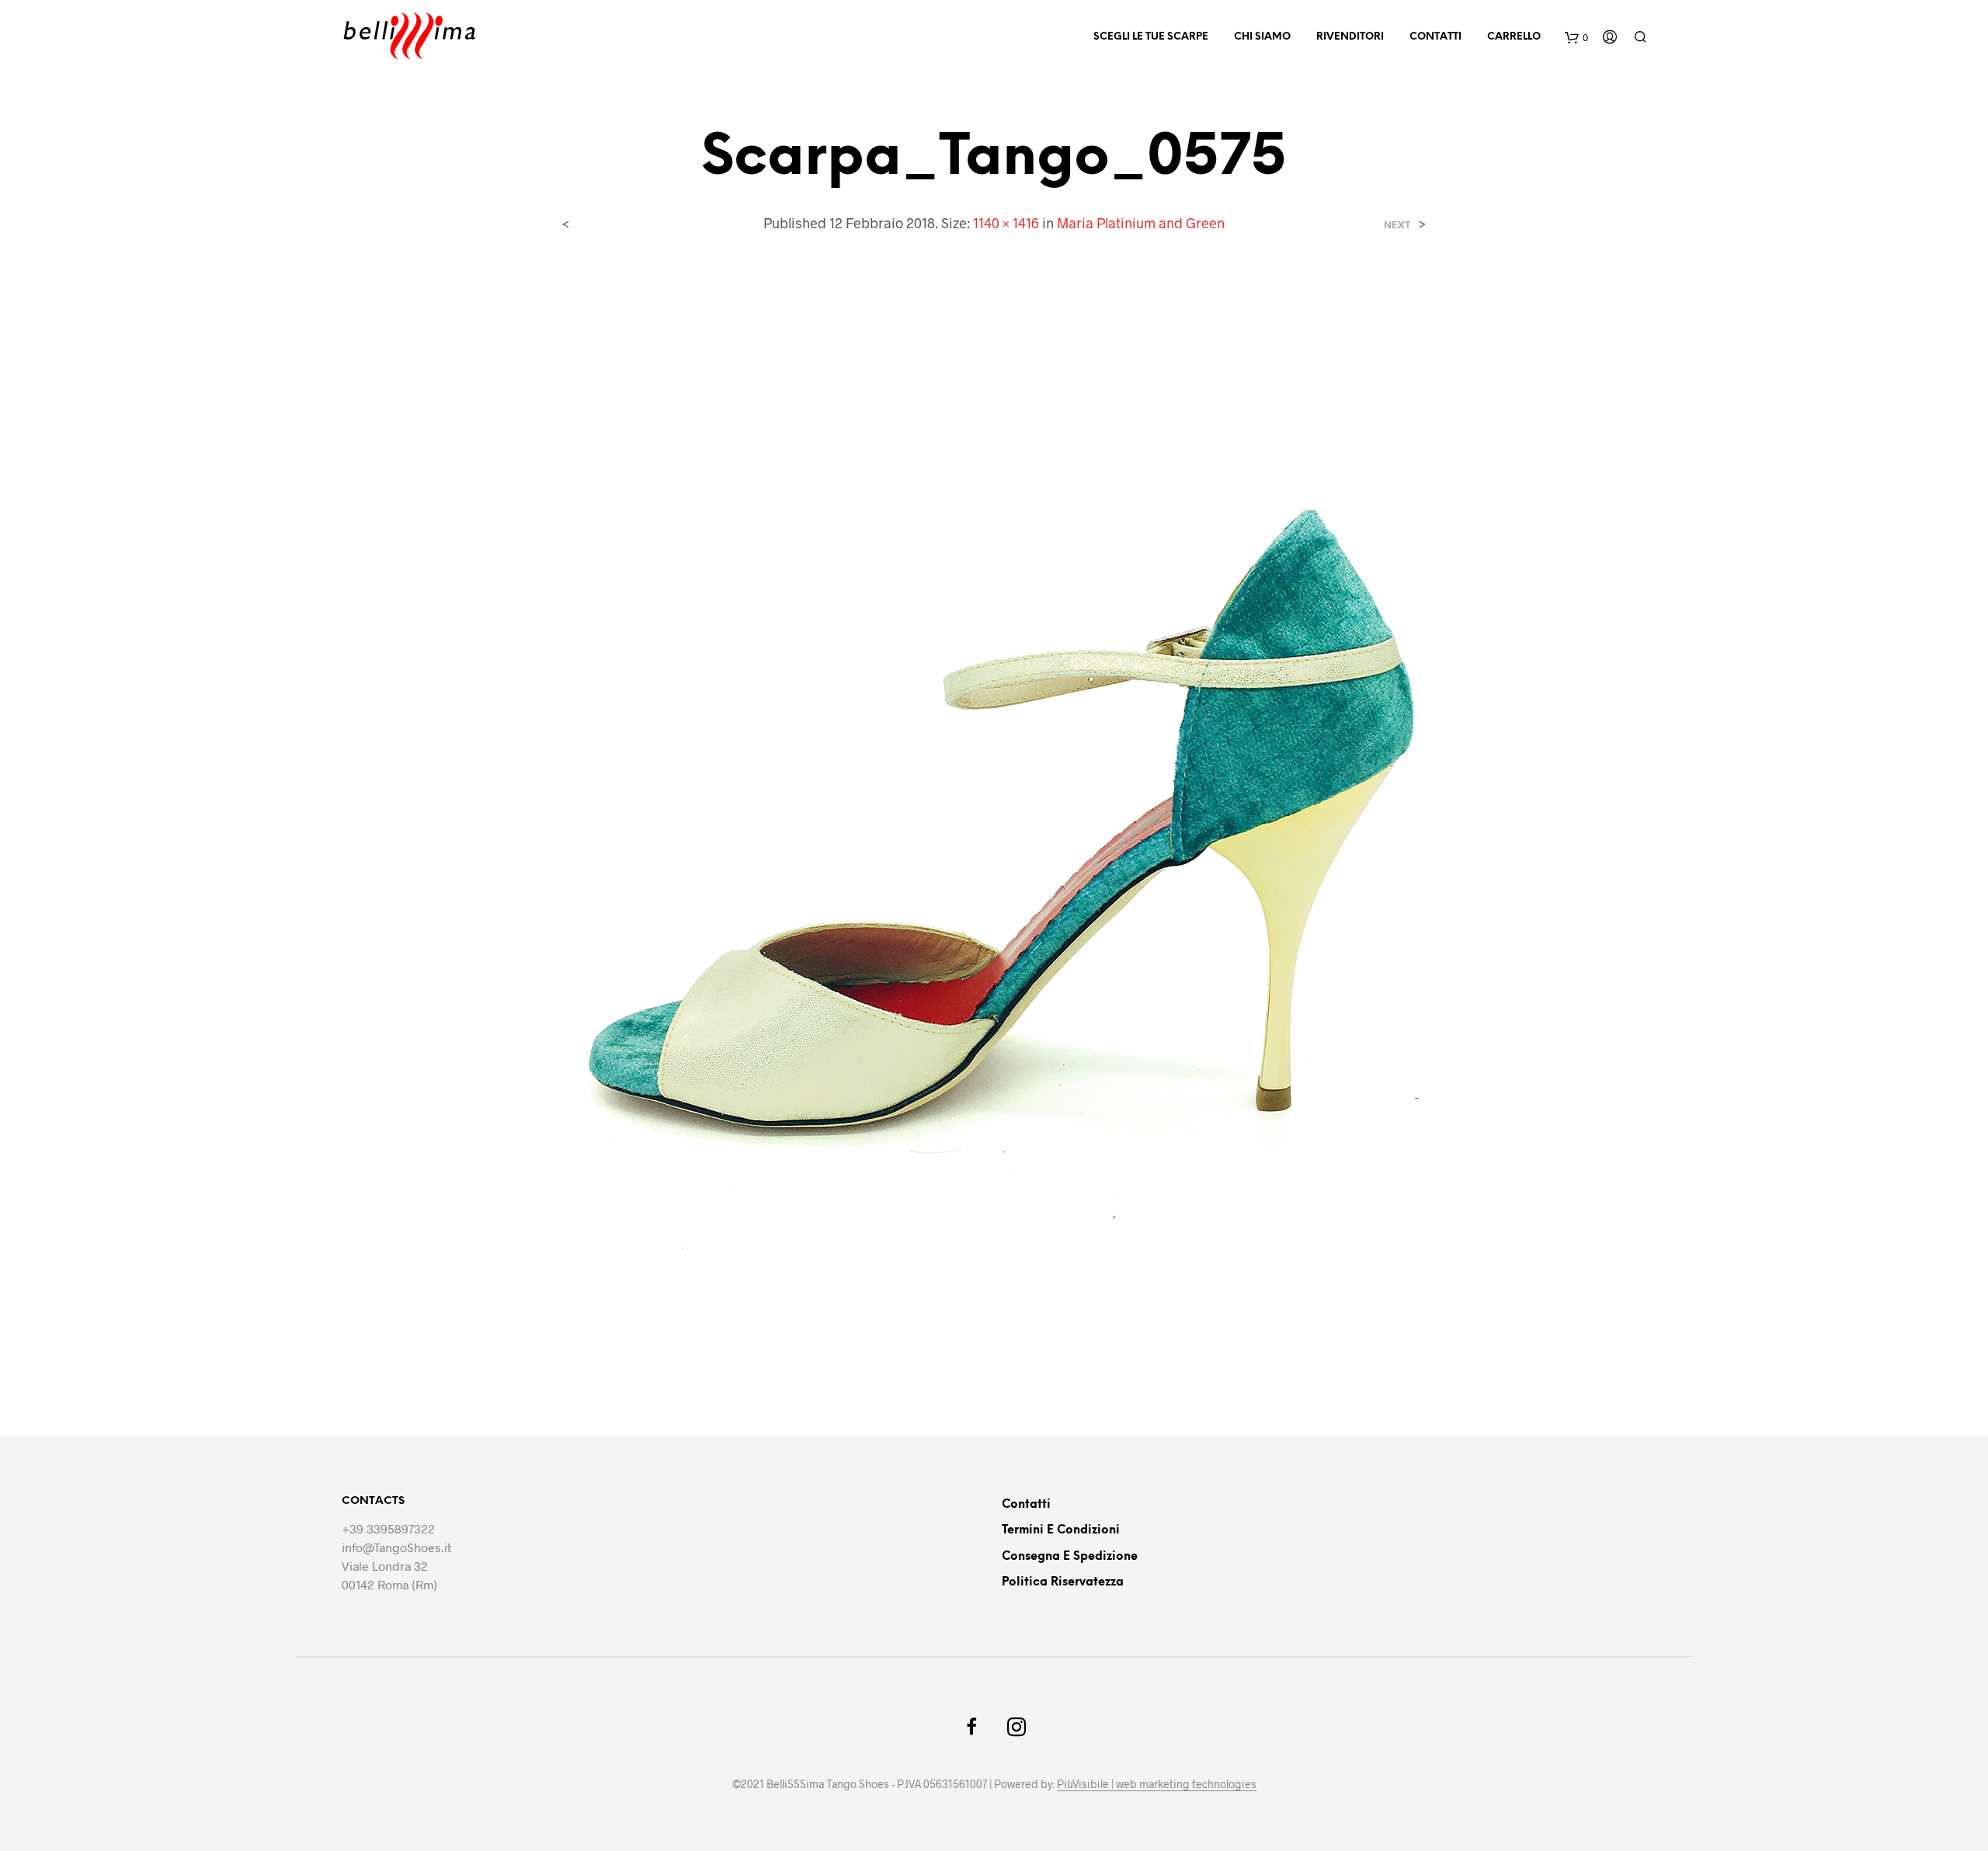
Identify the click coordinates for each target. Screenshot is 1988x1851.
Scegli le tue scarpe (1151, 37)
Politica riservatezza (1063, 1582)
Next (1397, 225)
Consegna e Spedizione (1070, 1557)
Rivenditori (1350, 37)
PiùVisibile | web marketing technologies (1157, 1784)
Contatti (1435, 37)
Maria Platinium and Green (1141, 223)
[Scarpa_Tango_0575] (994, 821)
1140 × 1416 (1006, 223)
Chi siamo (1262, 37)
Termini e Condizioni (1061, 1530)
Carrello (1514, 37)
